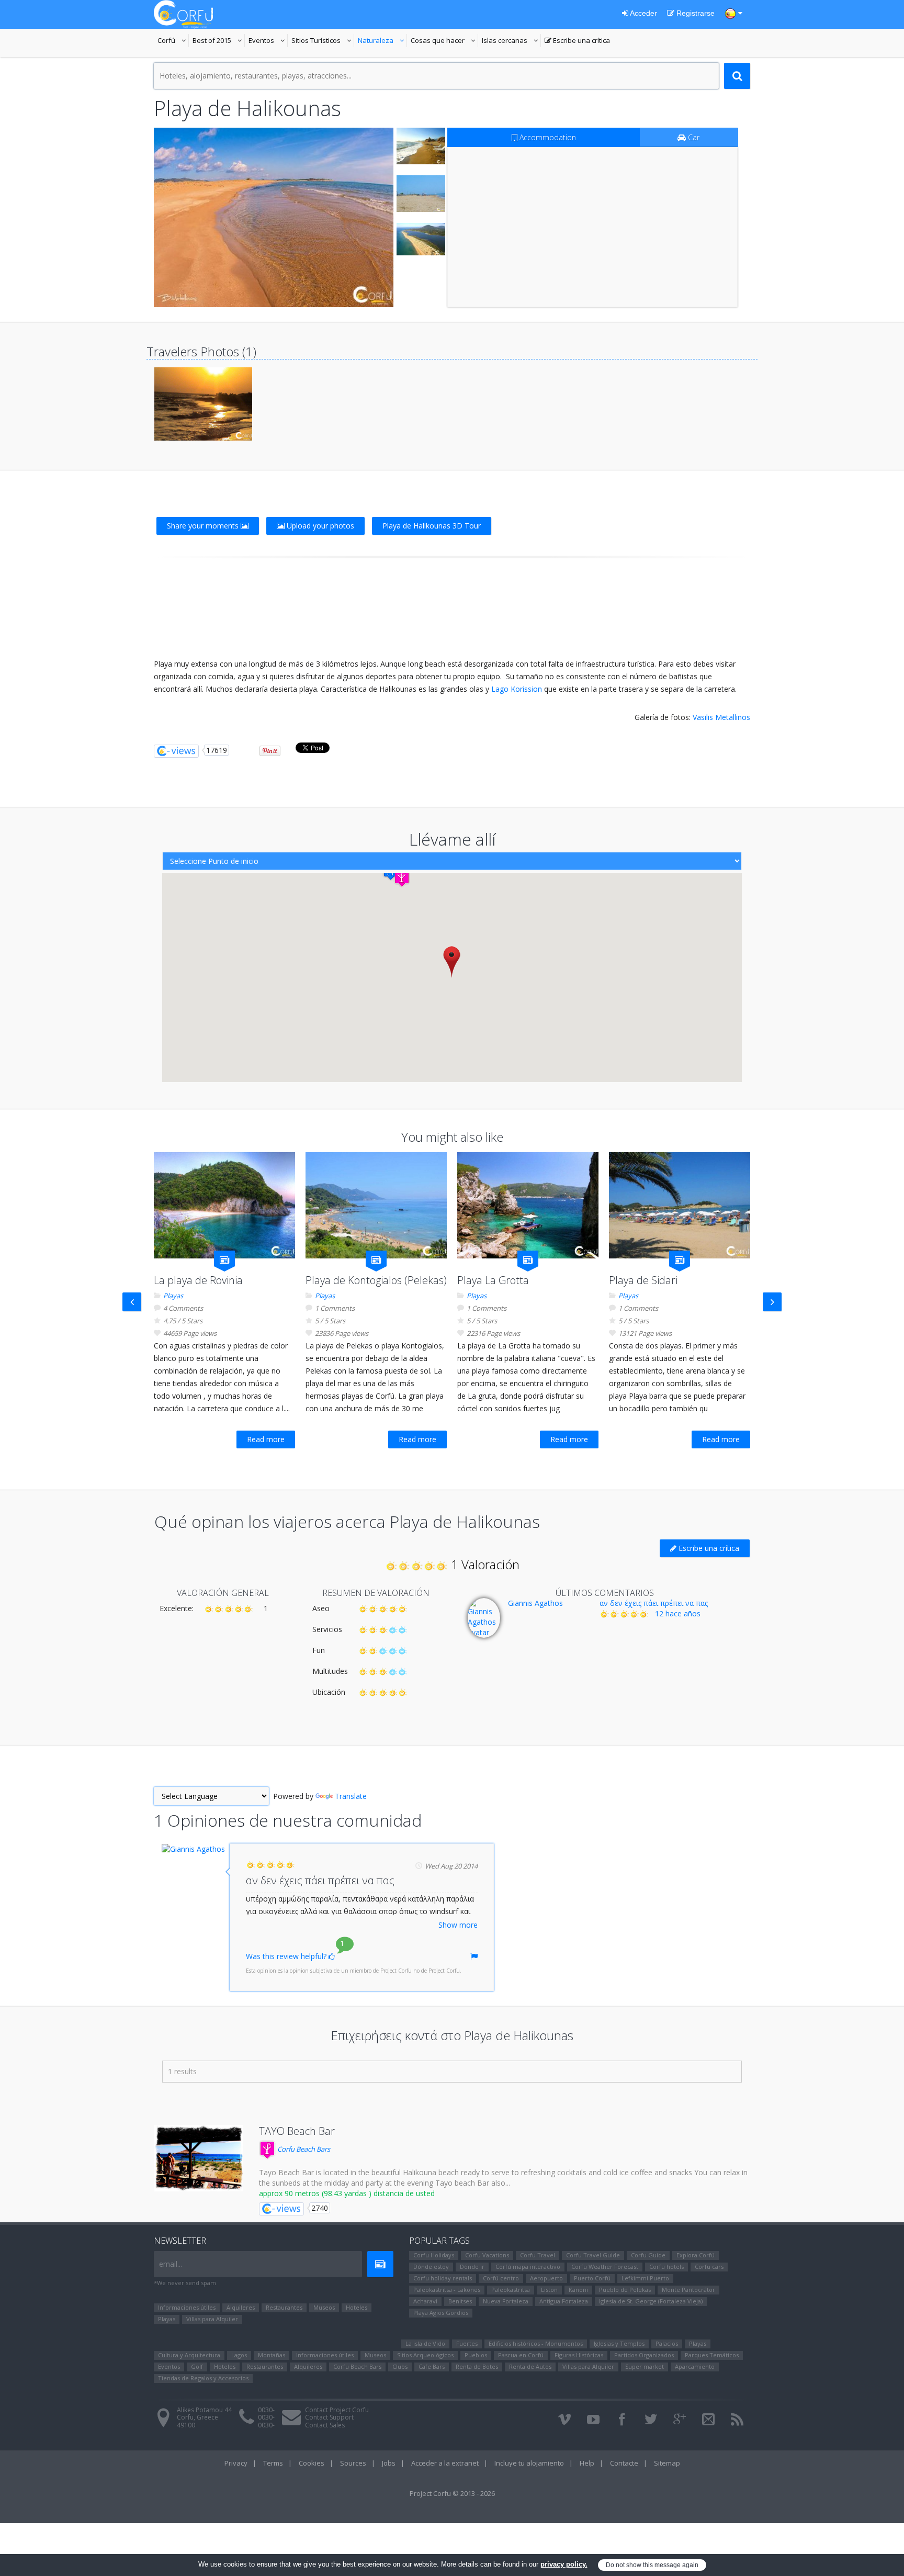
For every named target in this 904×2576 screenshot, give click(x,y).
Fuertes (467, 2343)
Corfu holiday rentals (443, 2278)
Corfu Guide (648, 2255)
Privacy (236, 2463)
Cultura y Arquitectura (189, 2355)
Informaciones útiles (187, 2307)
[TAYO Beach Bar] (199, 2158)
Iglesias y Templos (619, 2343)
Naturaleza (382, 41)
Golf (197, 2366)
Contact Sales (325, 2425)
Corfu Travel (538, 2255)
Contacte (624, 2463)
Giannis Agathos (535, 1603)
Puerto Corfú (592, 2278)
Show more (458, 1925)
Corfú (173, 41)
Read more (266, 1439)
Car (693, 137)
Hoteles (357, 2307)
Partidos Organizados (644, 2355)
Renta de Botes (477, 2366)
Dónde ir (472, 2266)
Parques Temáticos (712, 2355)
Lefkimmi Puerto (645, 2278)
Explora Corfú (696, 2255)
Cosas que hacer (444, 41)
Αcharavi (425, 2301)
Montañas (272, 2355)
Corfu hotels (666, 2266)
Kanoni (578, 2290)
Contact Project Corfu (337, 2410)
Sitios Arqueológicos (425, 2355)
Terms (273, 2463)
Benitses (460, 2301)
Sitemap (667, 2463)
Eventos (268, 41)
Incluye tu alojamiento (529, 2463)
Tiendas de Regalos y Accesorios (203, 2378)
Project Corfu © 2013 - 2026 (452, 2493)
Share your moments (204, 526)
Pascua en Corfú (521, 2355)
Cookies (312, 2463)
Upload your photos (319, 526)
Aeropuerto (546, 2278)
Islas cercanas (511, 41)
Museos (324, 2307)
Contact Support (329, 2417)
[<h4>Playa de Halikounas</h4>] (274, 217)
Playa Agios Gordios (441, 2313)
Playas (173, 1296)
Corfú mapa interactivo (528, 2266)
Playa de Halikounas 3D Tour (432, 526)
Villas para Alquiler (212, 2319)
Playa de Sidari (643, 1280)
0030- (266, 2410)
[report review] (474, 1956)
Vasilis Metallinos (721, 717)
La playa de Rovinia (198, 1280)
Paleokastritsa (511, 2290)
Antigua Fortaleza (564, 2301)
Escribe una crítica (577, 41)
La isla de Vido (425, 2343)
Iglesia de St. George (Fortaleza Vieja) (651, 2301)
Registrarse (694, 13)
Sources (353, 2463)
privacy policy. (564, 2564)
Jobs (389, 2463)
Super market (645, 2366)
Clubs (400, 2366)
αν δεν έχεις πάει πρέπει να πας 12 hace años (654, 1608)
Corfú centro (501, 2278)
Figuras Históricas (579, 2355)
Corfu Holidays (434, 2255)
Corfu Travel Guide (593, 2255)
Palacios (667, 2343)
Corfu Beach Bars (303, 2149)
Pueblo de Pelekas (625, 2290)
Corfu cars (709, 2266)
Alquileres (241, 2307)
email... (171, 2264)
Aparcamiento (695, 2366)
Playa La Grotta (493, 1280)
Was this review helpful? (287, 1956)
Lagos (239, 2355)
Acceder (643, 13)
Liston (549, 2290)
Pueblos (476, 2355)
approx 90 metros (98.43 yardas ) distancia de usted (347, 2193)
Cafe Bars (432, 2366)
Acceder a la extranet (445, 2463)
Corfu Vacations (487, 2255)
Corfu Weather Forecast (605, 2266)
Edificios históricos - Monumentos (536, 2343)
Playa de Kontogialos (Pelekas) (376, 1280)
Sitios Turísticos (316, 41)
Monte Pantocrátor (688, 2290)
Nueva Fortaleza (506, 2301)
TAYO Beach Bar (297, 2131)
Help (587, 2463)
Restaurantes (284, 2307)
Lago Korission (517, 689)
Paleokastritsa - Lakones (447, 2290)
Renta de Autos (530, 2366)
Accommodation (547, 137)
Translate (351, 1796)
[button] (402, 878)
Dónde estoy (431, 2266)
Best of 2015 (212, 41)
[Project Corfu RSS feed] (737, 2420)
